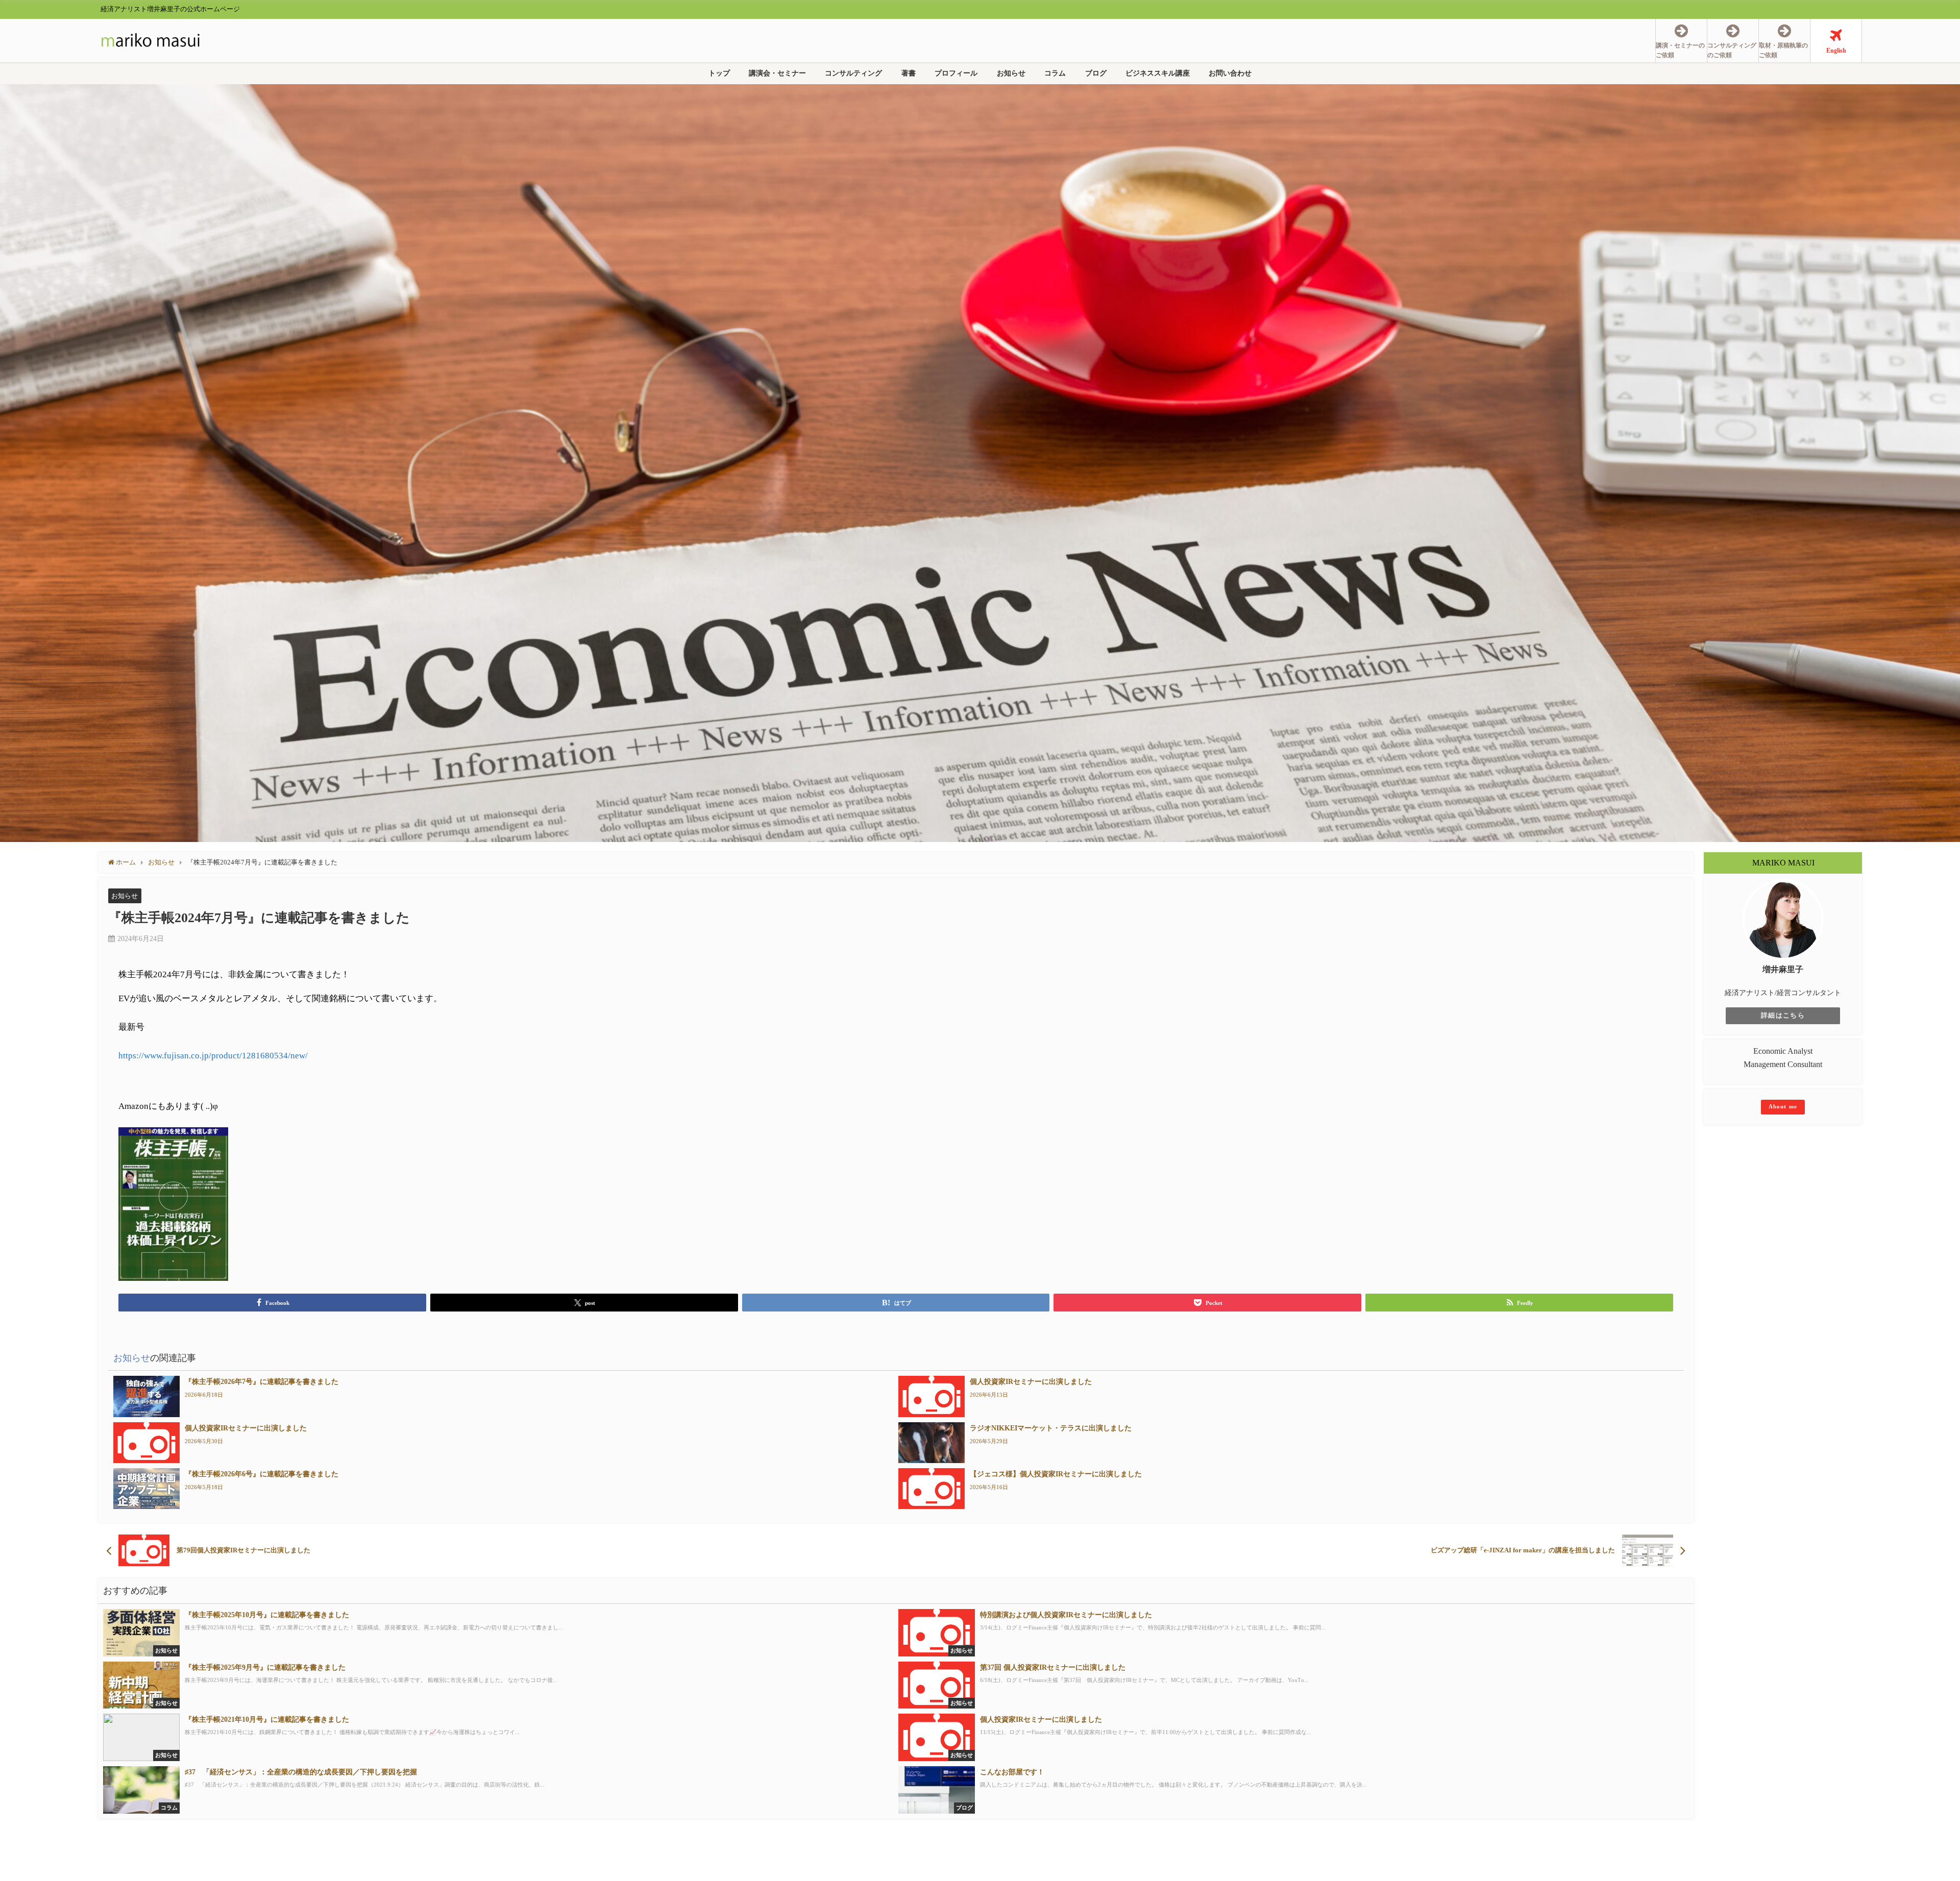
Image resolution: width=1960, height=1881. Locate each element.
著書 (909, 73)
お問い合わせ (1230, 73)
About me (1783, 1106)
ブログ (1096, 73)
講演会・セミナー (777, 73)
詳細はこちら (1783, 1016)
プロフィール (956, 73)
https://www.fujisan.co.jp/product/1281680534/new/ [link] (213, 1056)
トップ (719, 73)
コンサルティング (853, 73)
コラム (1055, 73)
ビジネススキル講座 (1158, 73)
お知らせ (1011, 73)
